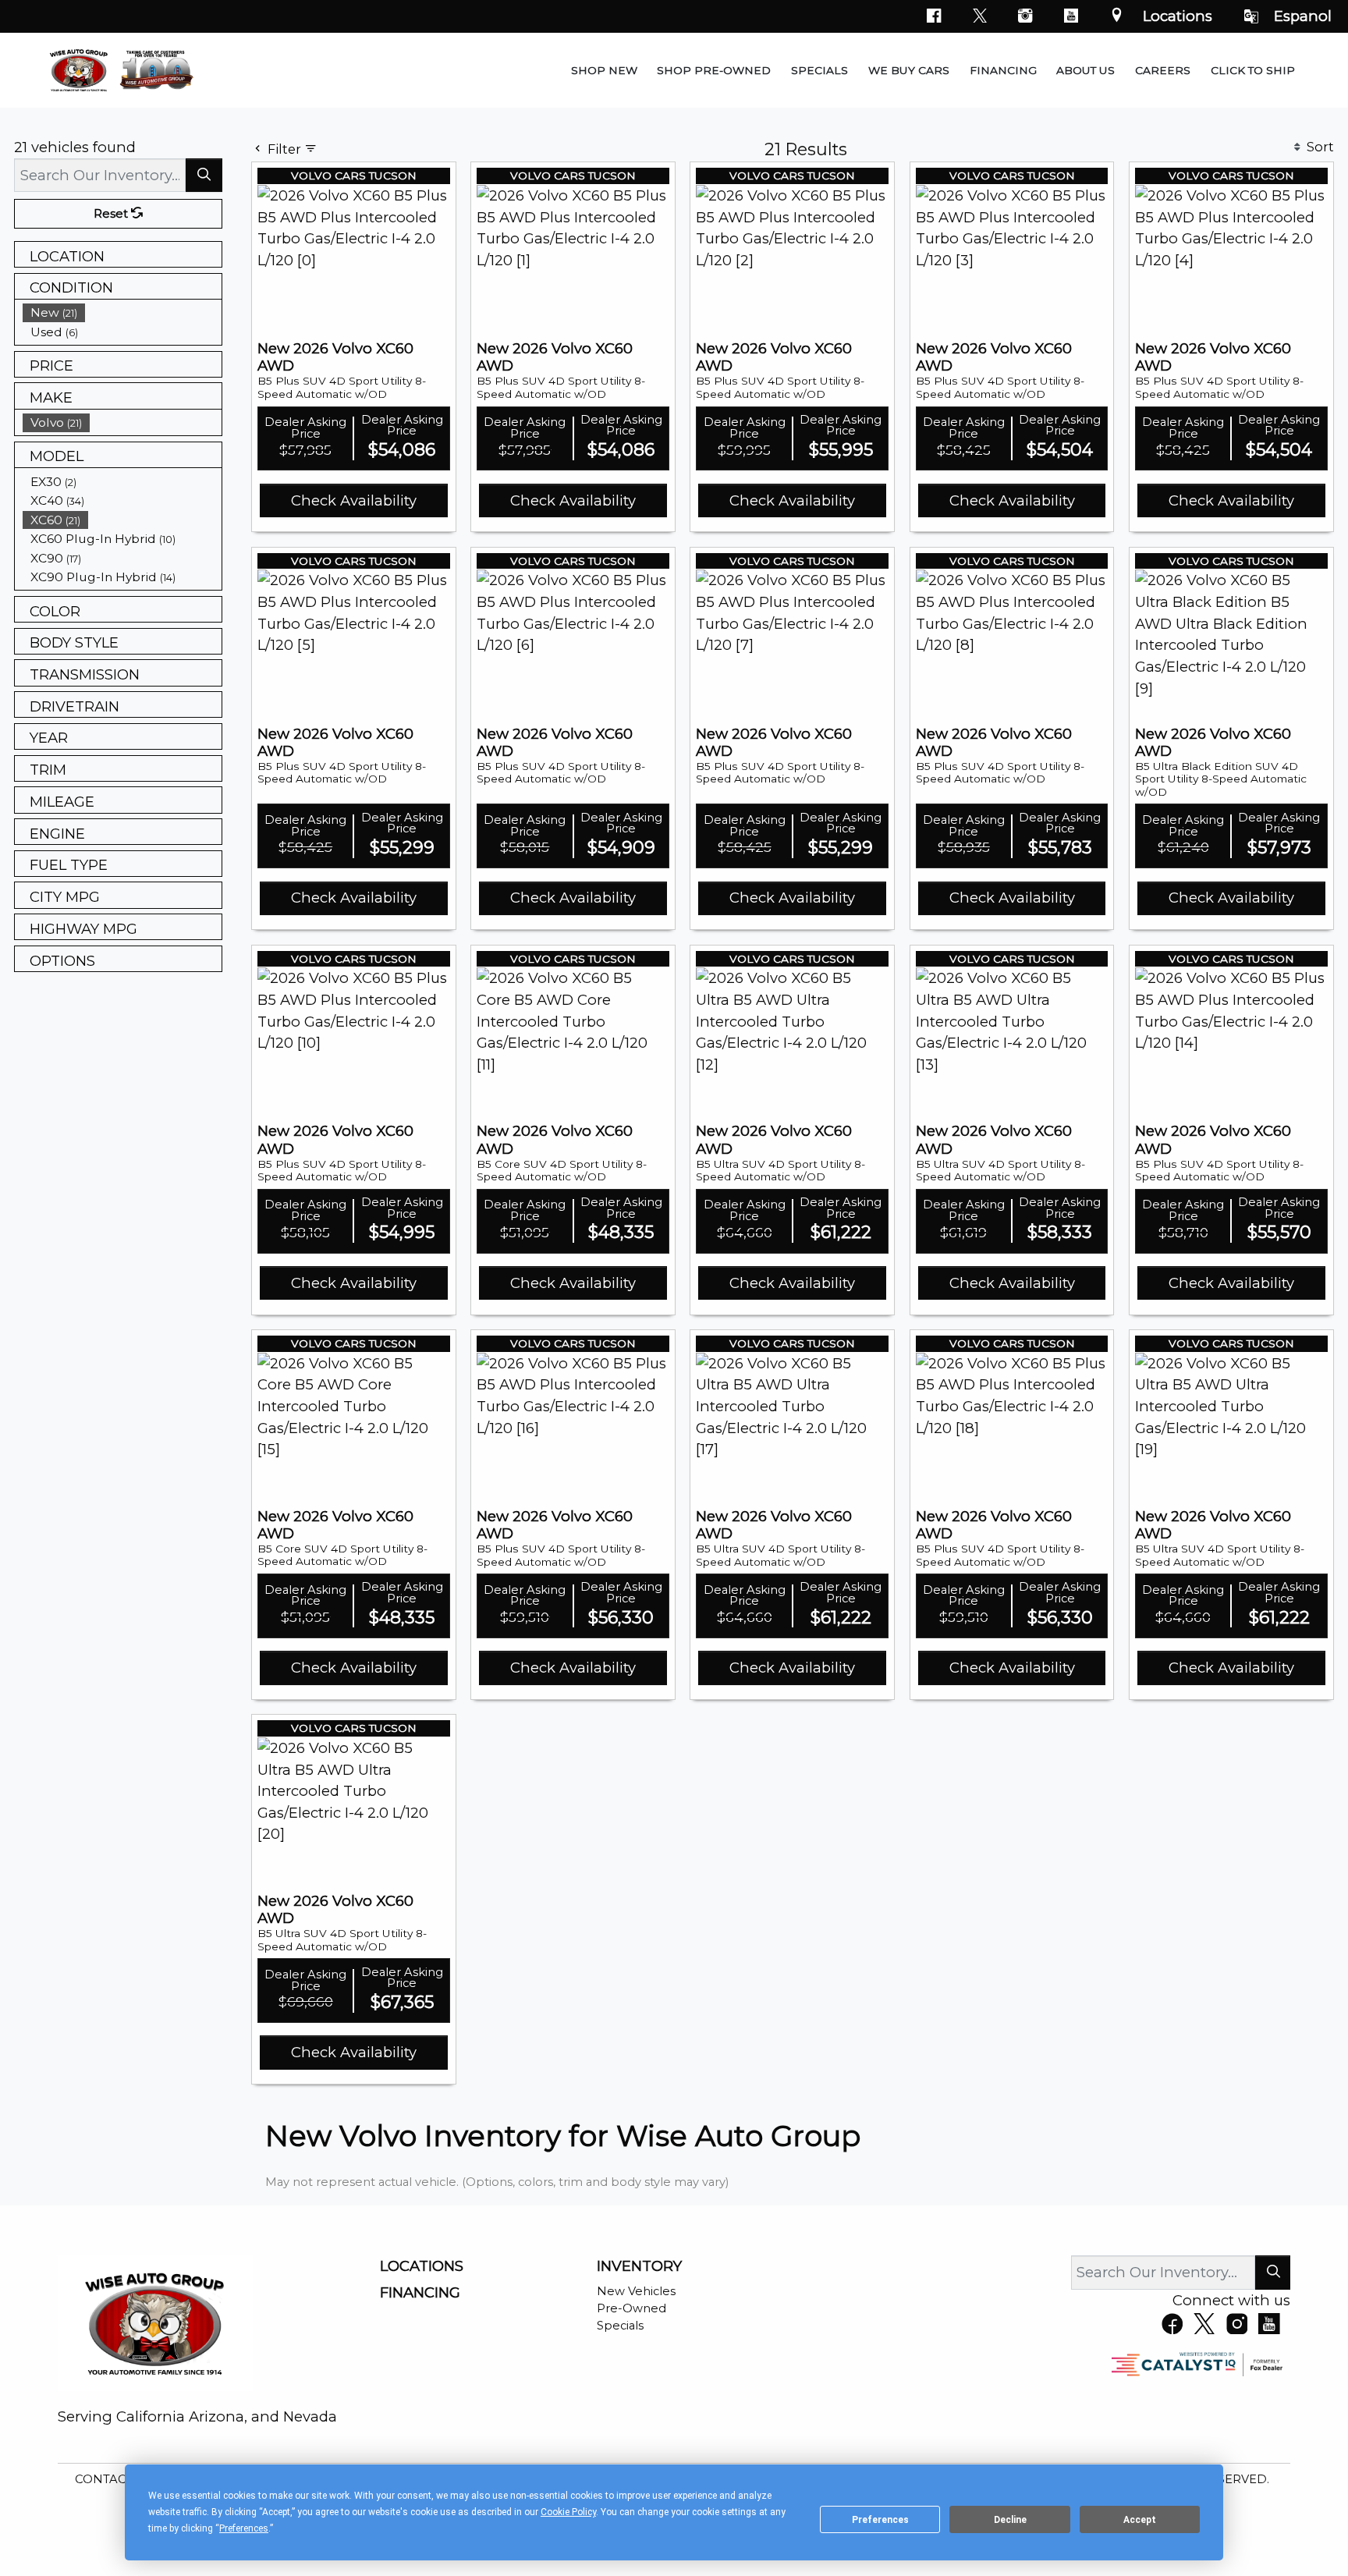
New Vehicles (636, 2291)
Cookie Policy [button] (568, 2512)
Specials (620, 2326)
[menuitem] (122, 312)
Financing (420, 2293)
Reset (112, 214)
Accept (1140, 2520)
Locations (1178, 16)
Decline (1010, 2520)
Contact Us (115, 2479)
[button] (604, 70)
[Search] (204, 175)
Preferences (880, 2520)
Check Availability (354, 500)
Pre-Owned (631, 2308)
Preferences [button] (244, 2528)
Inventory (639, 2266)
